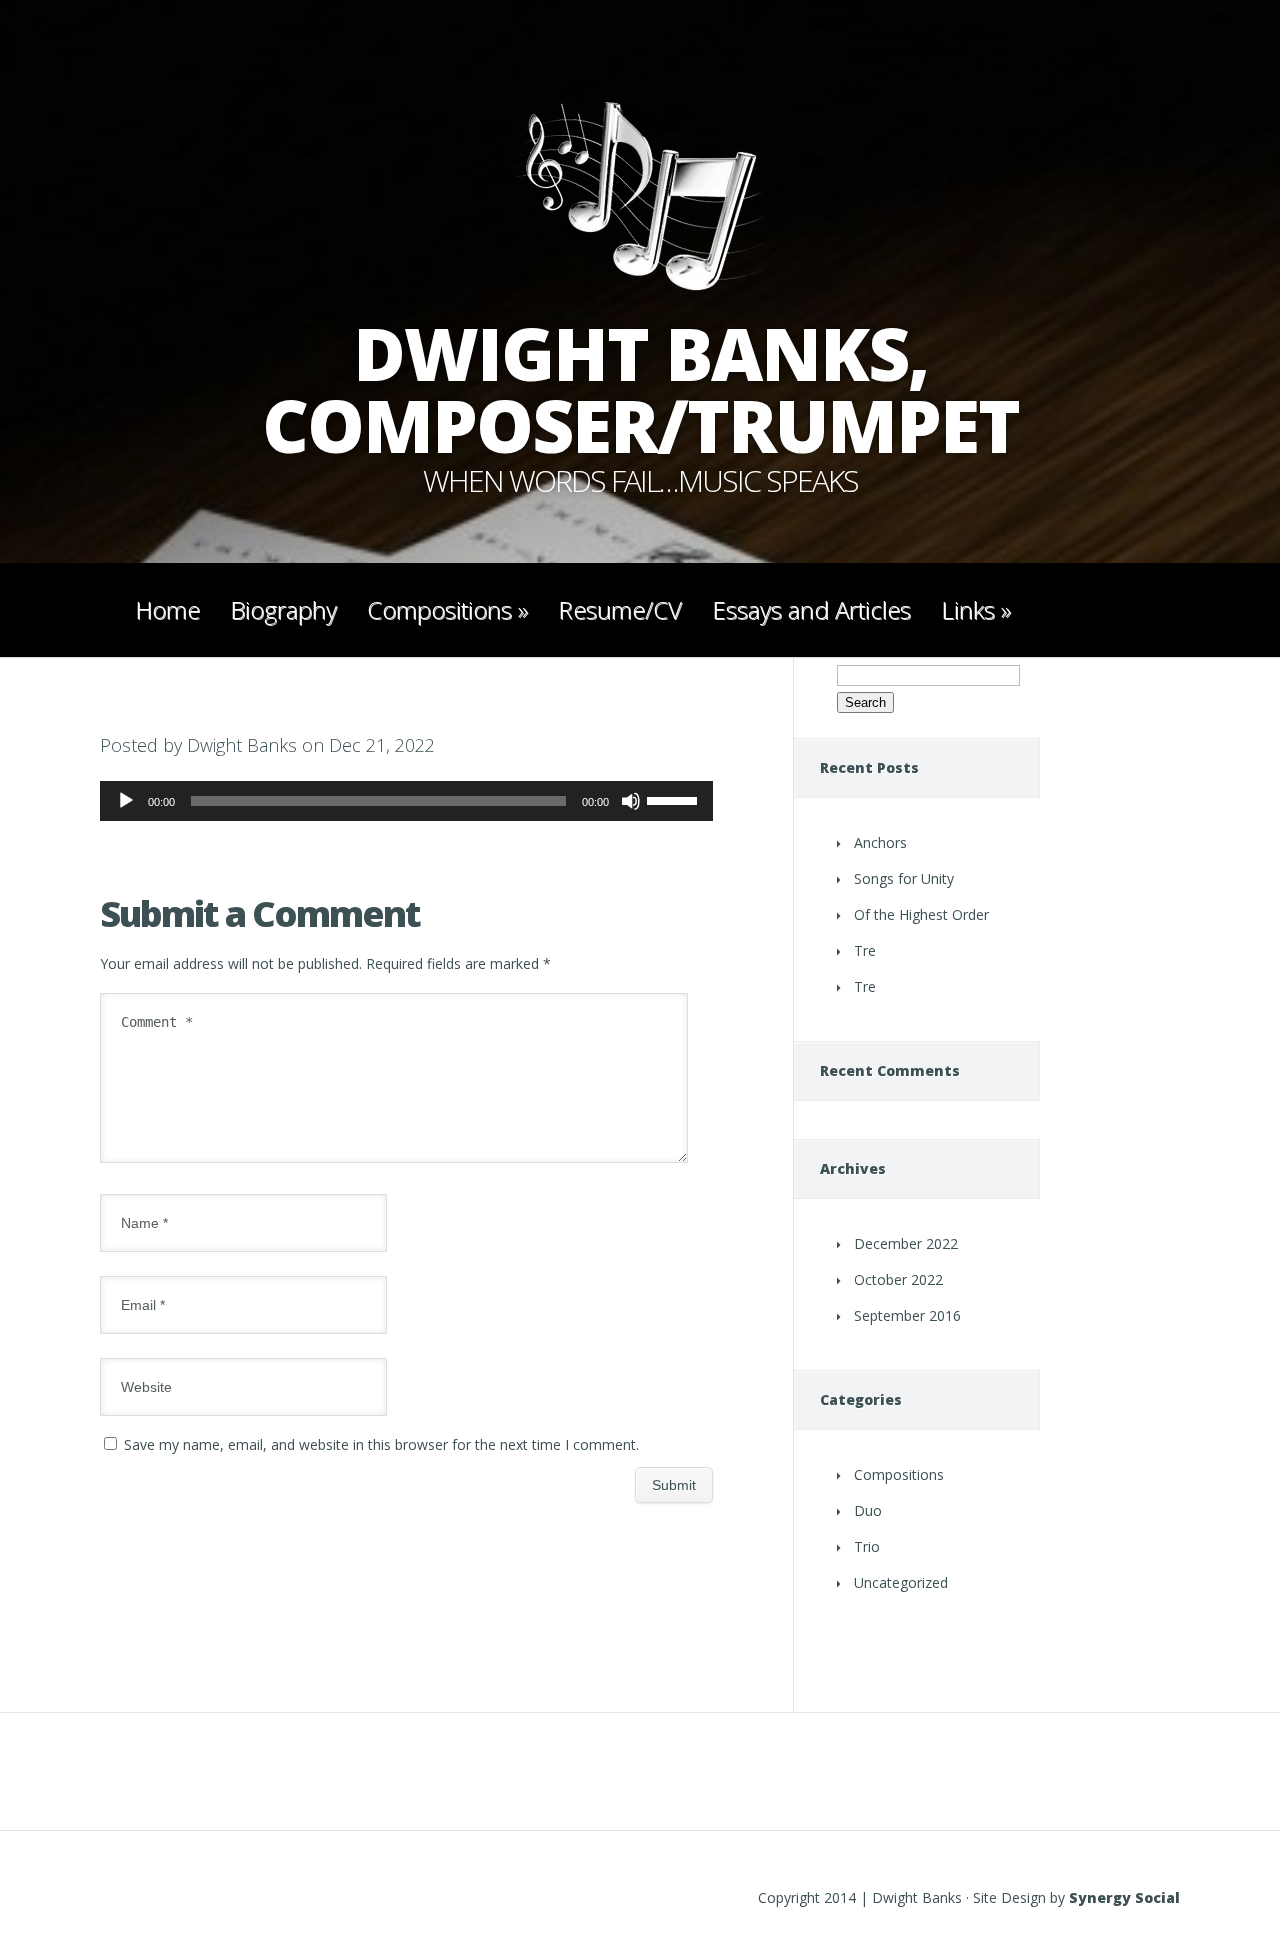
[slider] (675, 799)
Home (167, 609)
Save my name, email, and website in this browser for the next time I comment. (381, 1444)
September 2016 (907, 1315)
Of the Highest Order (921, 914)
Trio (867, 1546)
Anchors (880, 842)
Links (976, 609)
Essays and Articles (811, 609)
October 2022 (898, 1279)
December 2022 (906, 1243)
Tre (865, 950)
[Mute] (631, 801)
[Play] (126, 801)
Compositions (447, 609)
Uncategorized (901, 1582)
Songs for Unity (904, 878)
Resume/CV (620, 609)
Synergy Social (1124, 1897)
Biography (283, 609)
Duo (868, 1510)
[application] (406, 801)
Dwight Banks (242, 745)
